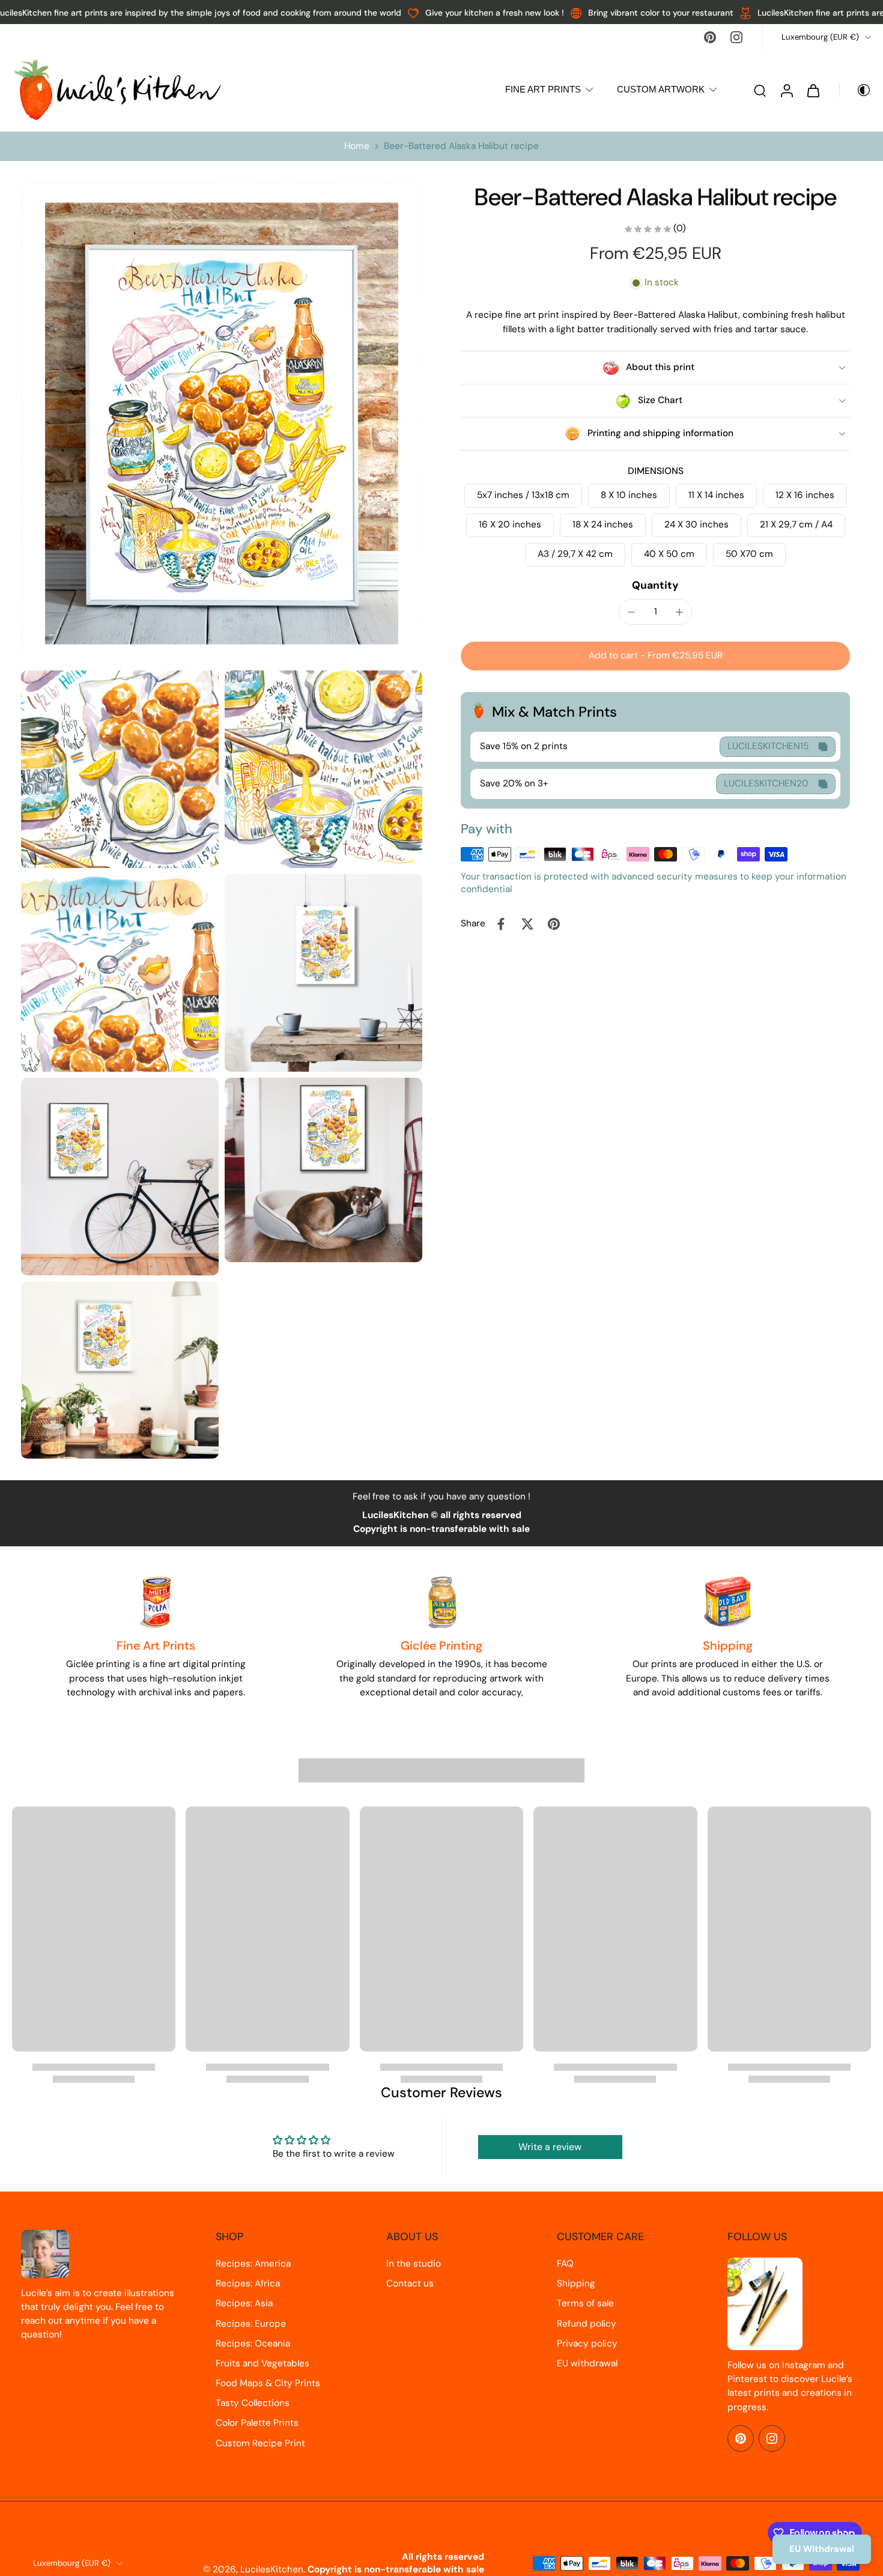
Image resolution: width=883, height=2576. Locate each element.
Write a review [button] (550, 2147)
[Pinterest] (710, 37)
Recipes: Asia (244, 2303)
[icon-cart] (813, 90)
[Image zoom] (222, 424)
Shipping (576, 2283)
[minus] (631, 612)
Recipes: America (253, 2264)
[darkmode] (855, 90)
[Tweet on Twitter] (527, 924)
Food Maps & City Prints (268, 2383)
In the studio (414, 2264)
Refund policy (587, 2324)
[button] (655, 656)
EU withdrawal (587, 2363)
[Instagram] (736, 37)
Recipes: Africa (248, 2283)
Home (357, 146)
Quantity (655, 586)
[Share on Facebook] (501, 924)
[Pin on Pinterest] (554, 924)
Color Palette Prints (257, 2423)
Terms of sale (585, 2303)
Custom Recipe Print (260, 2443)
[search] (760, 90)
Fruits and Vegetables (262, 2363)
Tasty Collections (253, 2403)
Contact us (410, 2283)
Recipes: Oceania (253, 2344)
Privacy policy (587, 2344)
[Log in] (786, 90)
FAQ (565, 2264)
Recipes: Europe (251, 2324)
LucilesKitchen (272, 2569)
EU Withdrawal (822, 2549)
